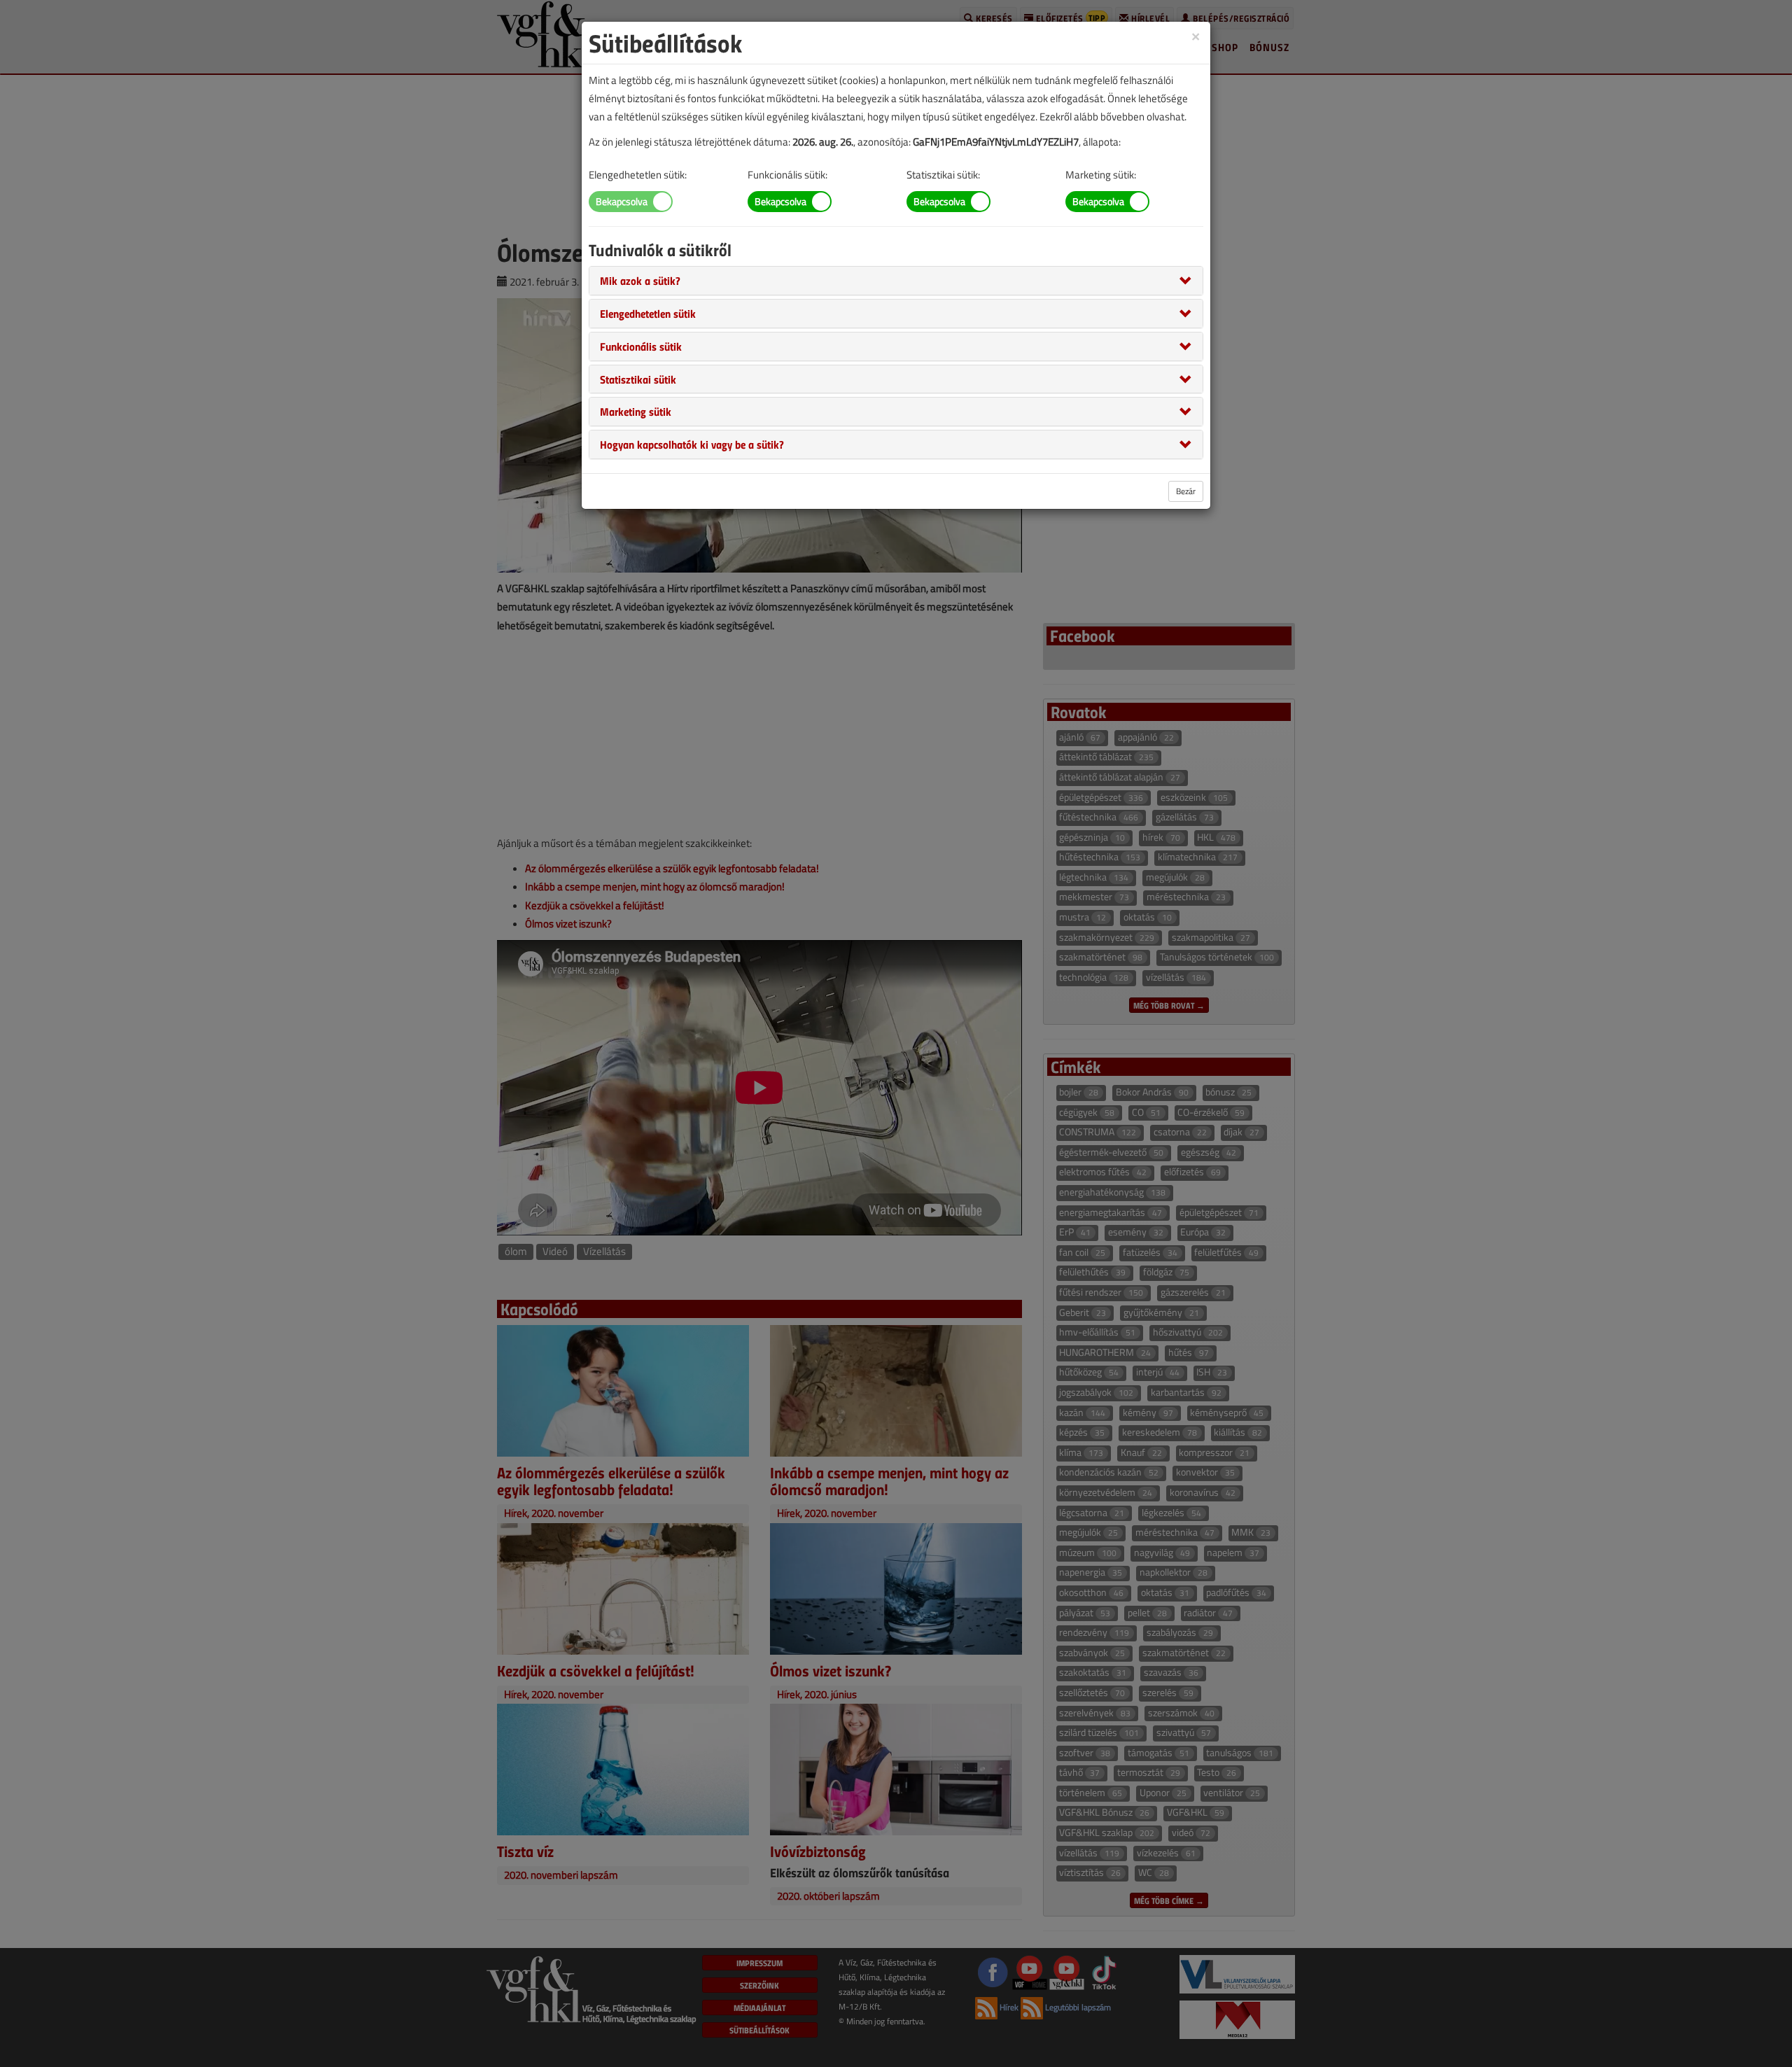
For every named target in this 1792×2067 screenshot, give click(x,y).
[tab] (896, 281)
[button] (640, 280)
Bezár (1186, 491)
